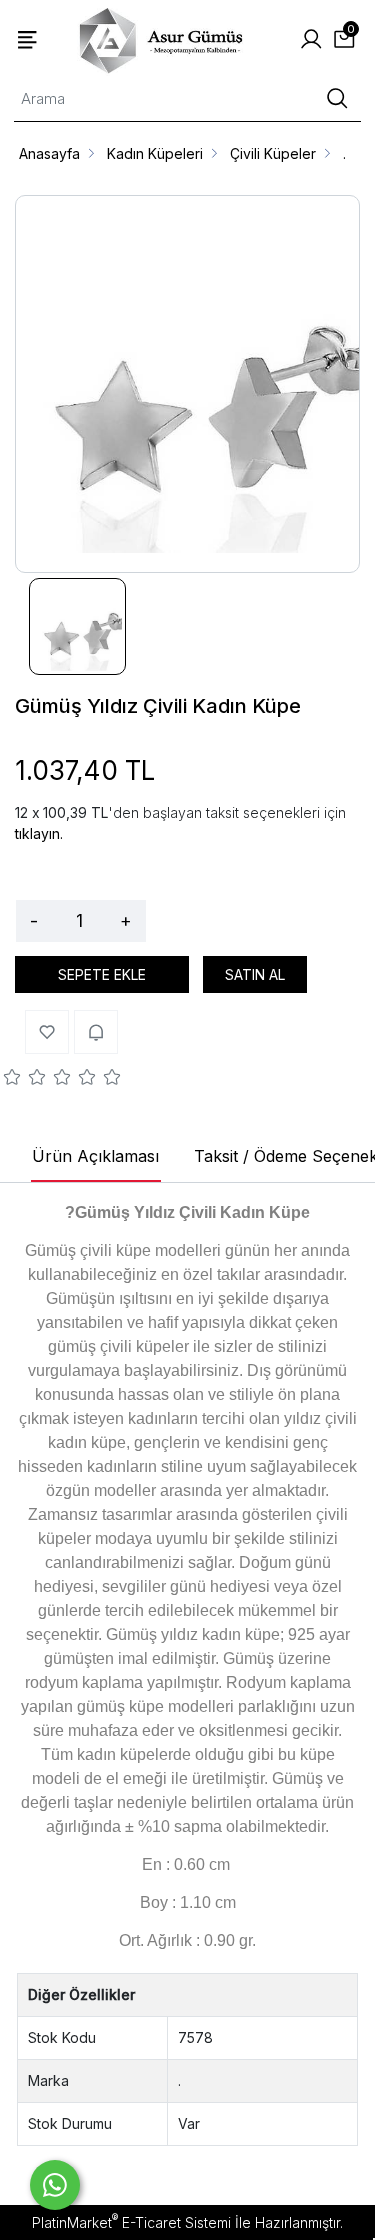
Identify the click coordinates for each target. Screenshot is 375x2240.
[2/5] (25, 1080)
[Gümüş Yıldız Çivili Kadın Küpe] (187, 384)
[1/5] (12, 1080)
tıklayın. (39, 833)
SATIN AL (255, 974)
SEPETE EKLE (102, 974)
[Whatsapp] (55, 2185)
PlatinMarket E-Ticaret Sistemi (131, 2222)
